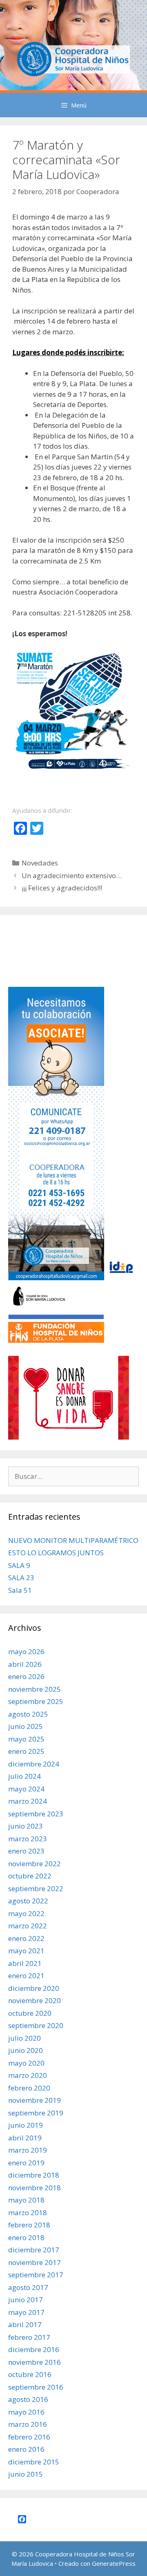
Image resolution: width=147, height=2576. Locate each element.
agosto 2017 (28, 2287)
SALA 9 (19, 1565)
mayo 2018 (26, 2200)
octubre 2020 (30, 2013)
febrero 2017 (29, 2337)
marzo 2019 (28, 2150)
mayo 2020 (26, 2063)
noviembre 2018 (35, 2188)
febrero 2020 (29, 2088)
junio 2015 (26, 2474)
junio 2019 (26, 2125)
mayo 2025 (26, 1739)
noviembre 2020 (35, 2000)
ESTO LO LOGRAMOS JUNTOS (56, 1553)
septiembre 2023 (36, 1814)
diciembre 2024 (34, 1764)
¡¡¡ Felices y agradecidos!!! (62, 888)
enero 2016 (26, 2449)
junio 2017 (26, 2300)
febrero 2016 (29, 2437)
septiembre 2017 (36, 2275)
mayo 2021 (26, 1951)
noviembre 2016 (35, 2362)
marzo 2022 (28, 1926)
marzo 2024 (28, 1801)
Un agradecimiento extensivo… (72, 875)
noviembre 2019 (35, 2100)
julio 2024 (24, 1776)
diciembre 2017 (34, 2250)
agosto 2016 (28, 2399)
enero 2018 (26, 2237)
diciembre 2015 (34, 2462)
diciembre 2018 (34, 2175)
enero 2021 (26, 1976)
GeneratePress (114, 2563)
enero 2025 (26, 1751)
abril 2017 (25, 2324)
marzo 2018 (28, 2213)
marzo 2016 (28, 2424)
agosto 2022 (28, 1901)
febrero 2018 (29, 2225)
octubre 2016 (30, 2374)
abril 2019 (25, 2138)
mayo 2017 (26, 2312)
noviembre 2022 (35, 1864)
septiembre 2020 (36, 2025)
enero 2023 (26, 1851)
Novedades (40, 863)
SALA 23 (21, 1578)
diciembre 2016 (34, 2349)
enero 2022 (26, 1938)
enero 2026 (26, 1676)
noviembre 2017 (35, 2262)
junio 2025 (26, 1726)
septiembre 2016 (36, 2387)
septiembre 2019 (36, 2113)
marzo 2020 (28, 2075)
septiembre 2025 (36, 1701)
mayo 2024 (26, 1789)
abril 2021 (25, 1963)
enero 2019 (26, 2163)
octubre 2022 (30, 1876)
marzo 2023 (28, 1839)
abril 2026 (25, 1664)
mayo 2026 (26, 1651)
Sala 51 (20, 1590)
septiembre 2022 (36, 1888)
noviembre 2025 (35, 1689)
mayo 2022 (26, 1913)
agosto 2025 (28, 1714)
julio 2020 (24, 2038)
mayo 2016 (26, 2412)
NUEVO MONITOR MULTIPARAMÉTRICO (73, 1540)
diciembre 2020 (34, 1988)
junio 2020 (26, 2050)
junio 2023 (26, 1826)
